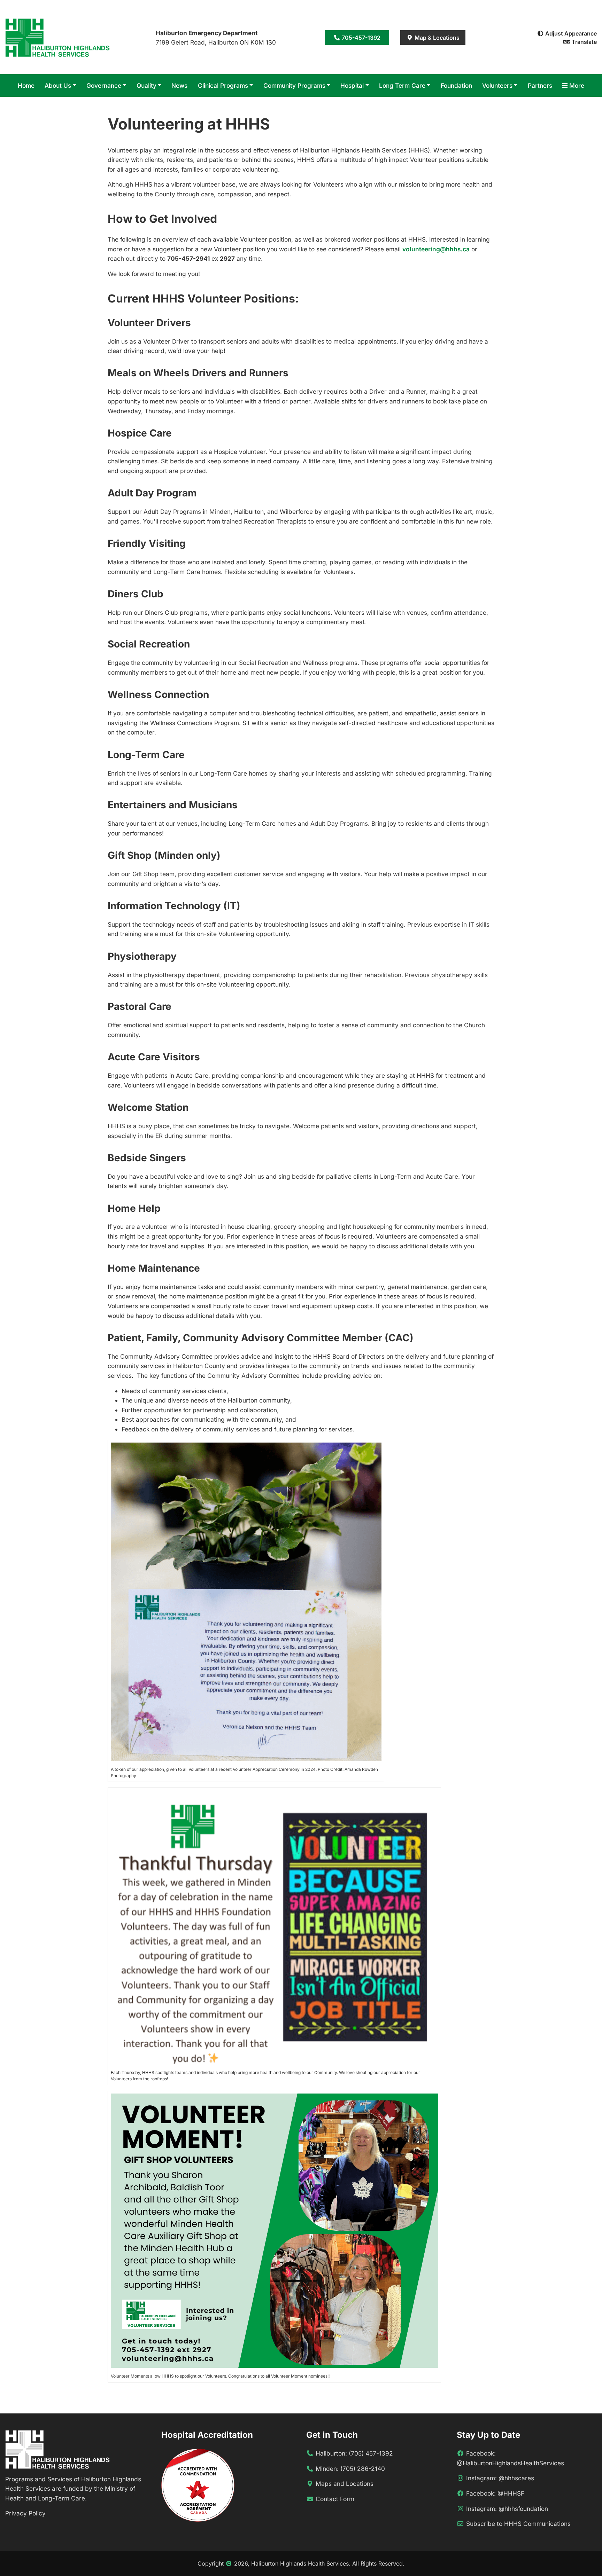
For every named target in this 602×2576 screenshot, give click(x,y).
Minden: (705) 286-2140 (349, 2469)
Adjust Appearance (570, 33)
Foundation (456, 85)
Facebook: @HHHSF (494, 2493)
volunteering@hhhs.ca (436, 249)
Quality (146, 85)
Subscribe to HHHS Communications (518, 2524)
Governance (104, 85)
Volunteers (497, 85)
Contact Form (334, 2499)
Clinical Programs (223, 85)
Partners (540, 85)
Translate (584, 42)
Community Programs (294, 85)
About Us (58, 85)
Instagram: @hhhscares (500, 2478)
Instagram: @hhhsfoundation (507, 2509)
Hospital (352, 85)
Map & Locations (436, 38)
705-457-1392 (360, 38)
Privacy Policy (25, 2513)
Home (26, 85)
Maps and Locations (344, 2484)
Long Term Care (402, 85)
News (179, 85)
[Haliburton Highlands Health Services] (57, 37)
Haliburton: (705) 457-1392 (353, 2453)
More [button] (576, 85)
